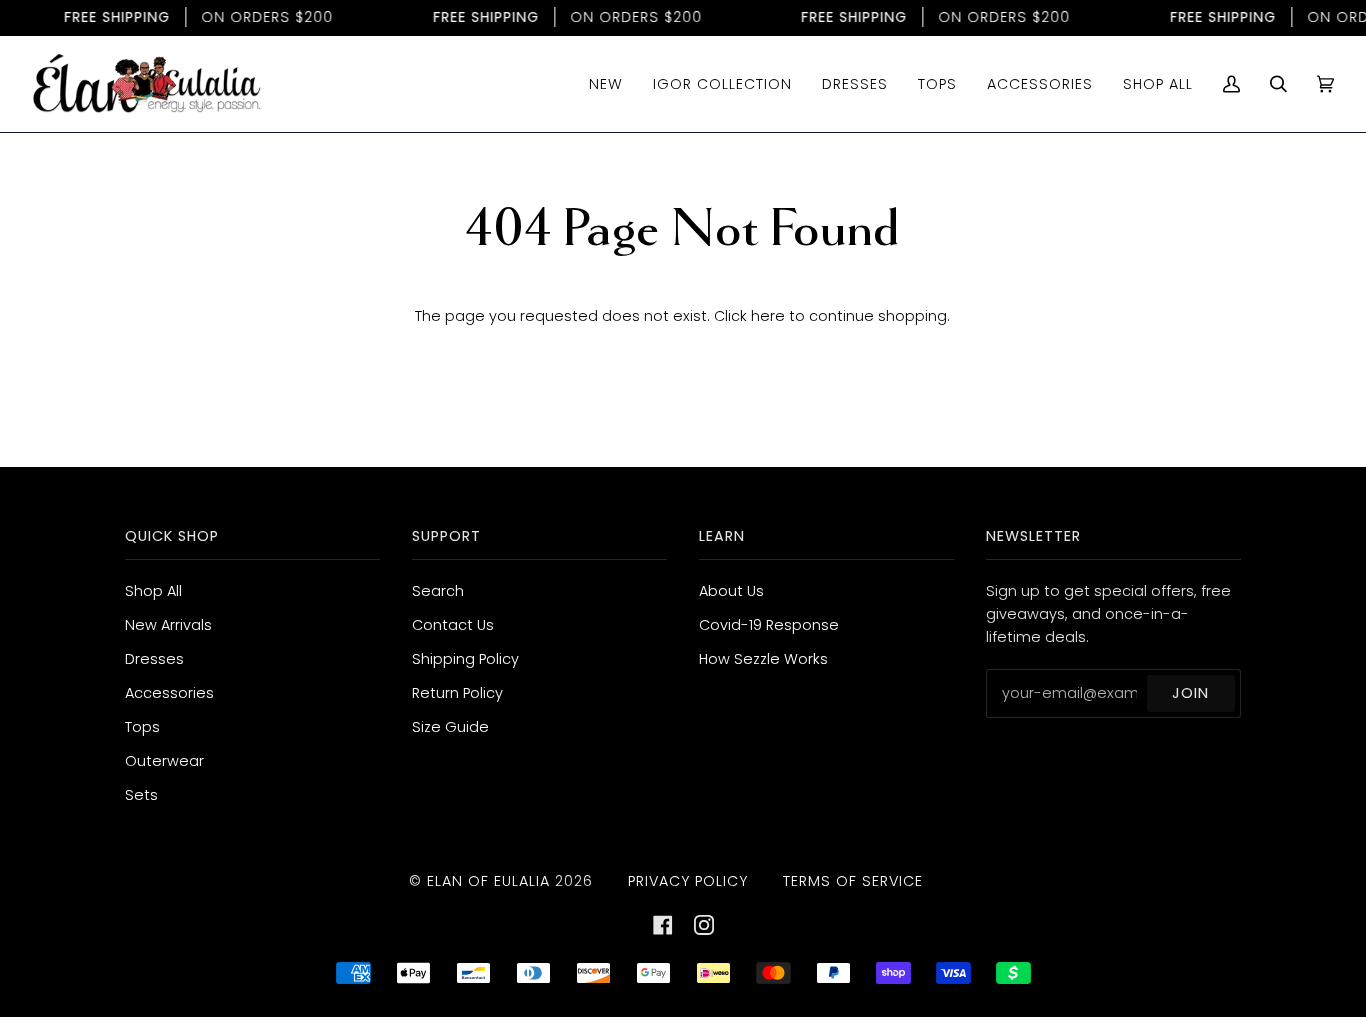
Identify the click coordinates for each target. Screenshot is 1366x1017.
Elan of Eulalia (488, 881)
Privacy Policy (688, 881)
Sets (141, 795)
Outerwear (164, 761)
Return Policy (457, 693)
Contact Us (453, 625)
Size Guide (450, 727)
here (768, 316)
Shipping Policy (465, 659)
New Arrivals (168, 625)
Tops (142, 727)
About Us (731, 591)
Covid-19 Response (769, 625)
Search (438, 591)
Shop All (153, 591)
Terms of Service (853, 881)
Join (1190, 693)
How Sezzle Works (763, 659)
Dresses (154, 659)
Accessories (169, 693)
